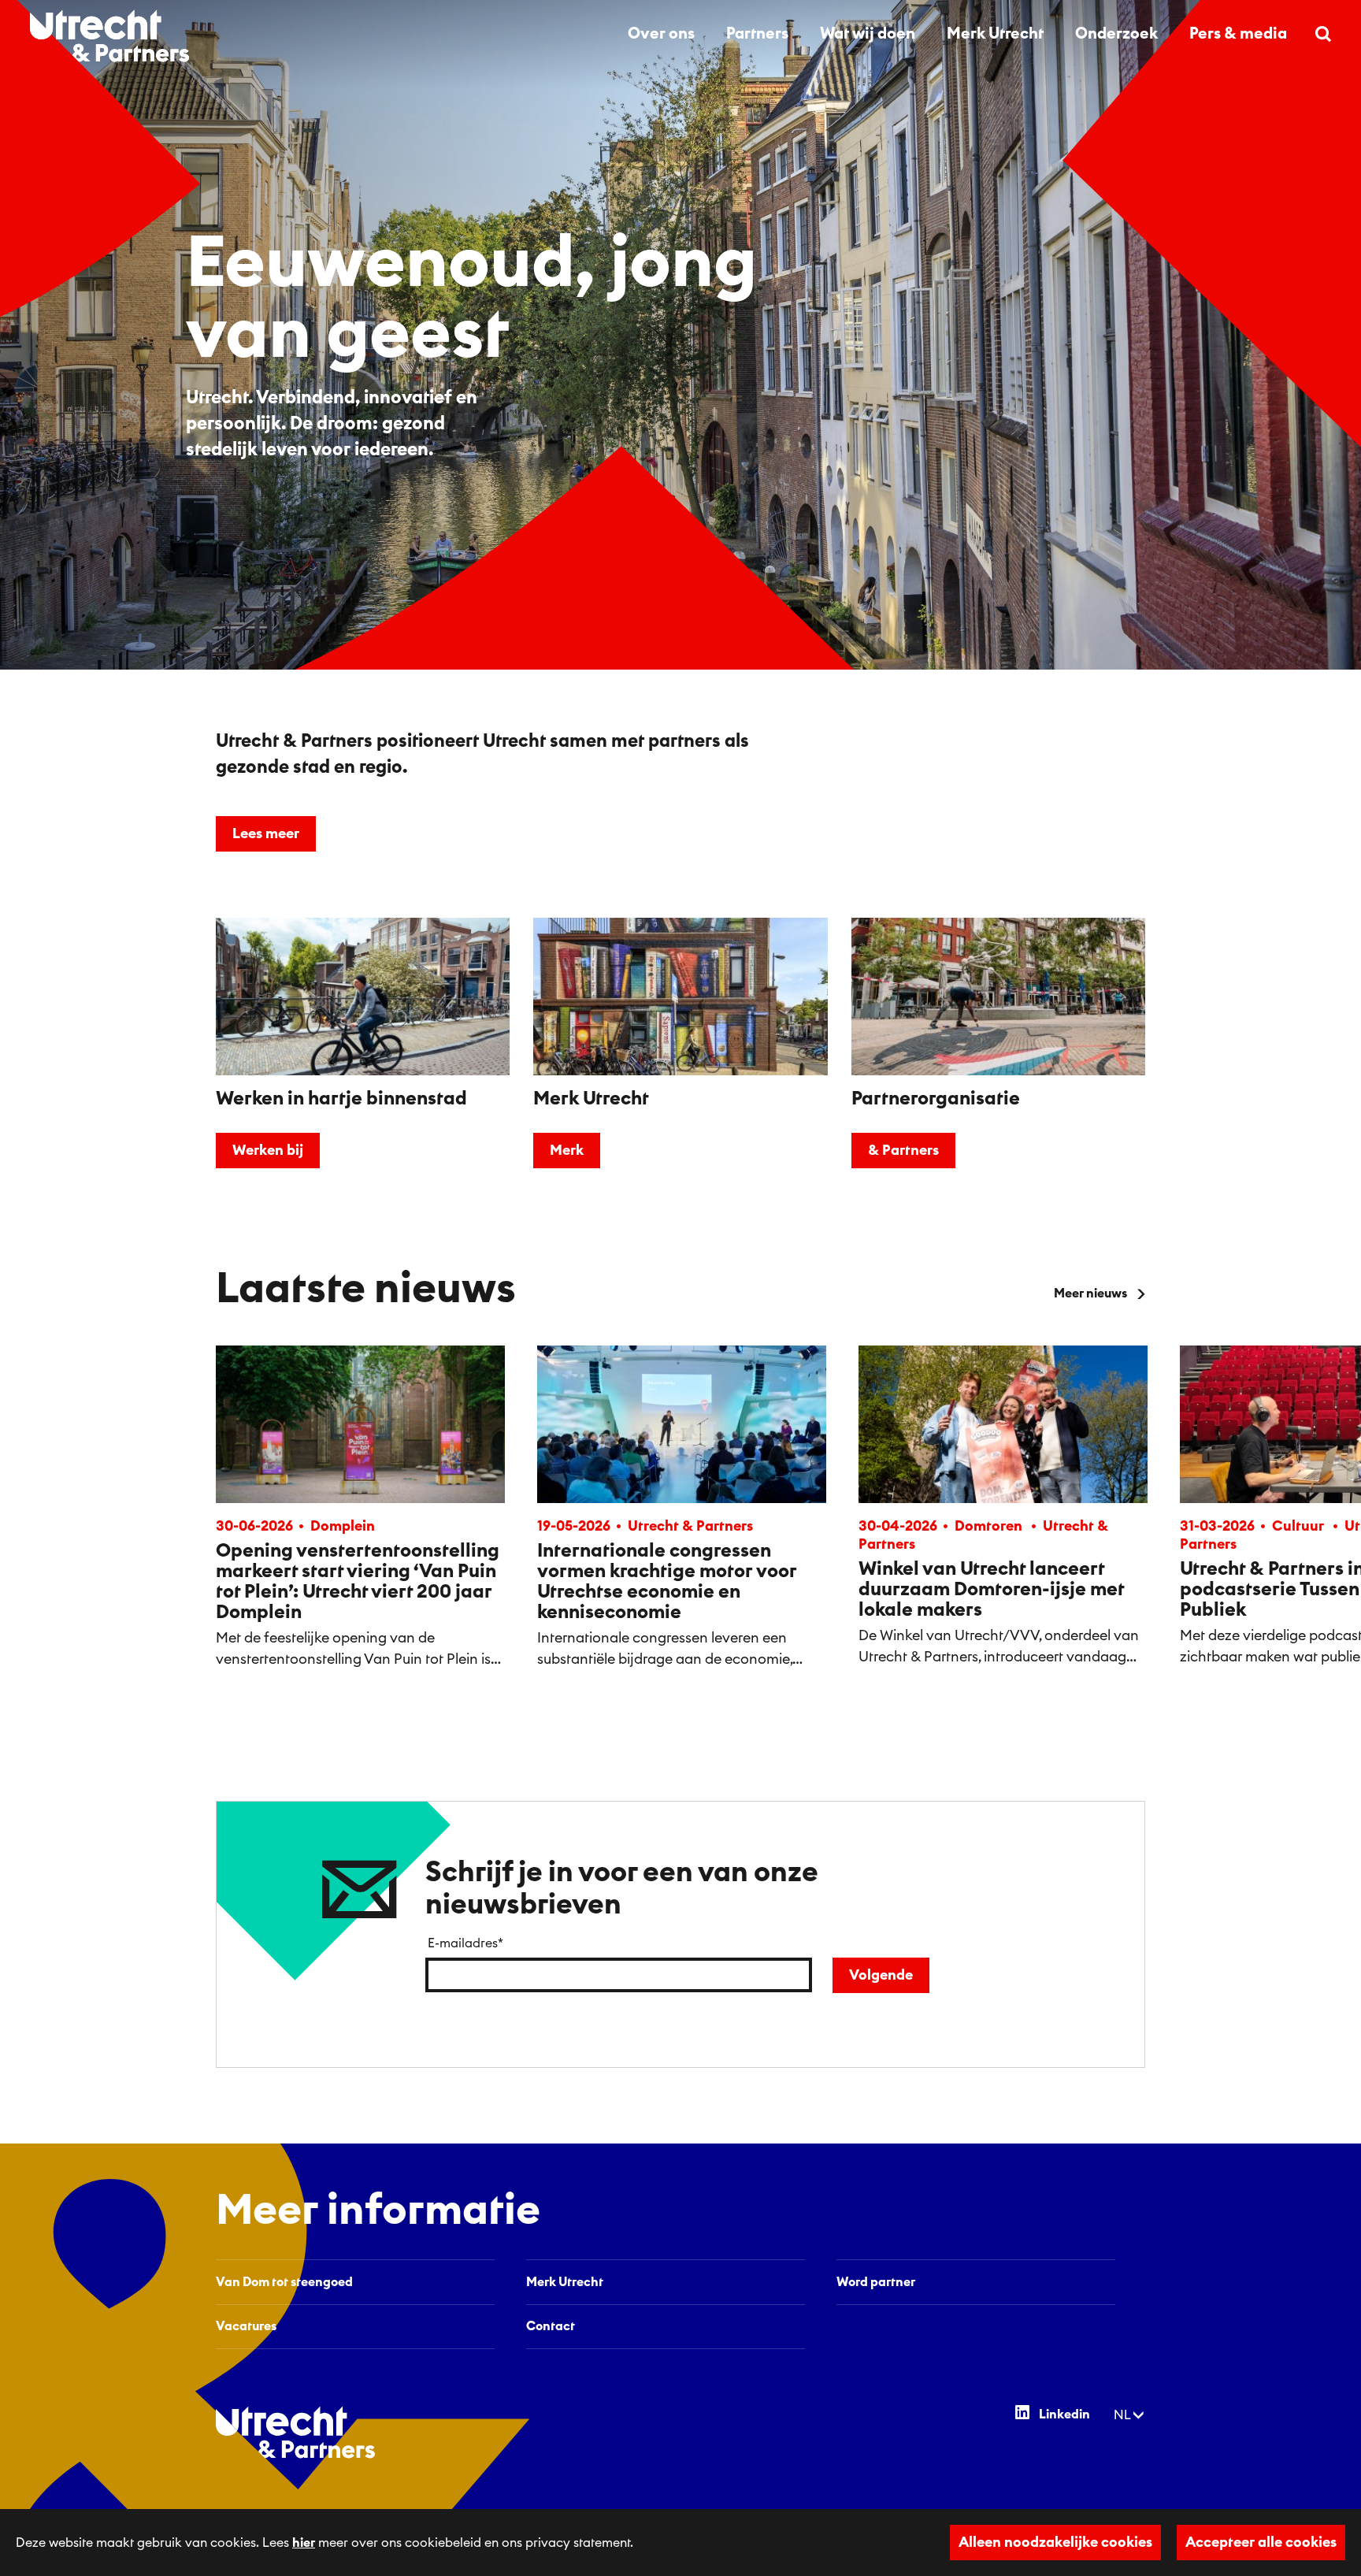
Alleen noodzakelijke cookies (1055, 2542)
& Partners (903, 1150)
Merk (567, 1150)
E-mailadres (465, 1943)
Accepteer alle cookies (1261, 2542)
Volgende (881, 1975)
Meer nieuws (1090, 1294)
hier (304, 2543)
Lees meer (266, 833)
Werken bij (268, 1150)
